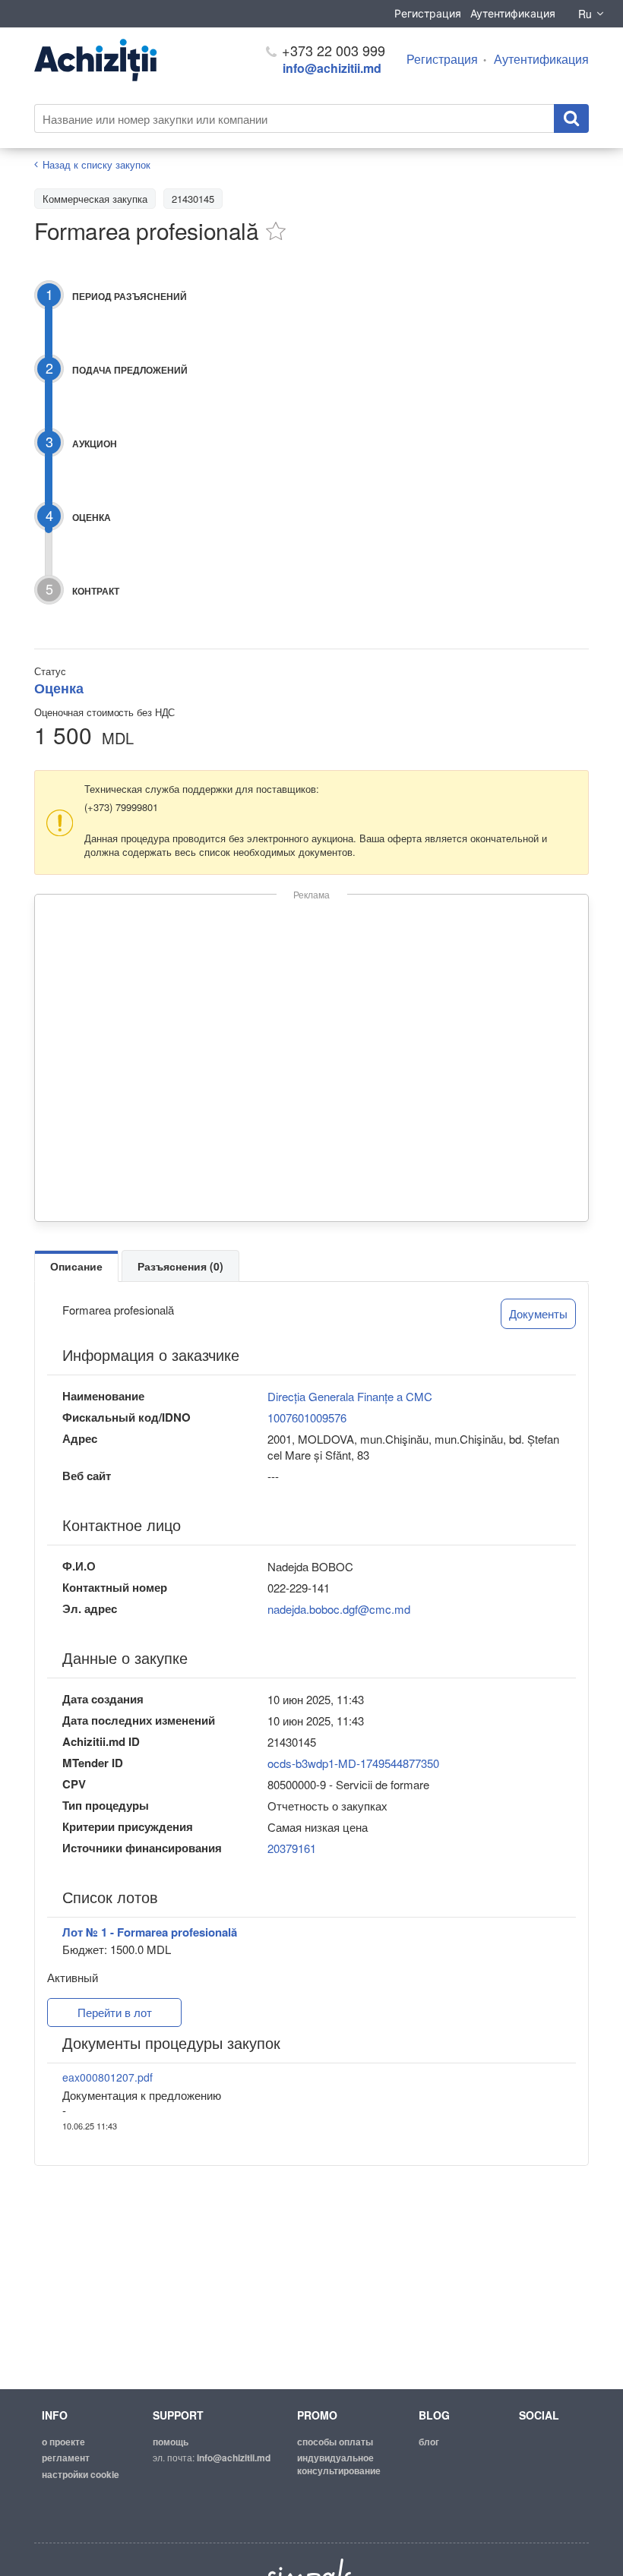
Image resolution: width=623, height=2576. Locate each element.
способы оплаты (335, 2442)
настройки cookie (81, 2474)
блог (429, 2442)
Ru (585, 14)
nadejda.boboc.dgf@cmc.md (339, 1609)
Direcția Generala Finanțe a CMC (350, 1396)
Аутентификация (513, 13)
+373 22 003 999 (332, 50)
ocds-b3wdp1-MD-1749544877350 (353, 1763)
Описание (76, 1266)
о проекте (63, 2442)
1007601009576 (307, 1417)
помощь (171, 2442)
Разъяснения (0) (180, 1266)
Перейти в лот (115, 2012)
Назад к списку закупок (96, 164)
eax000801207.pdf (108, 2077)
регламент (66, 2458)
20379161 (292, 1848)
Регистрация (428, 13)
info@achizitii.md (332, 68)
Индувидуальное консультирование (339, 2464)
